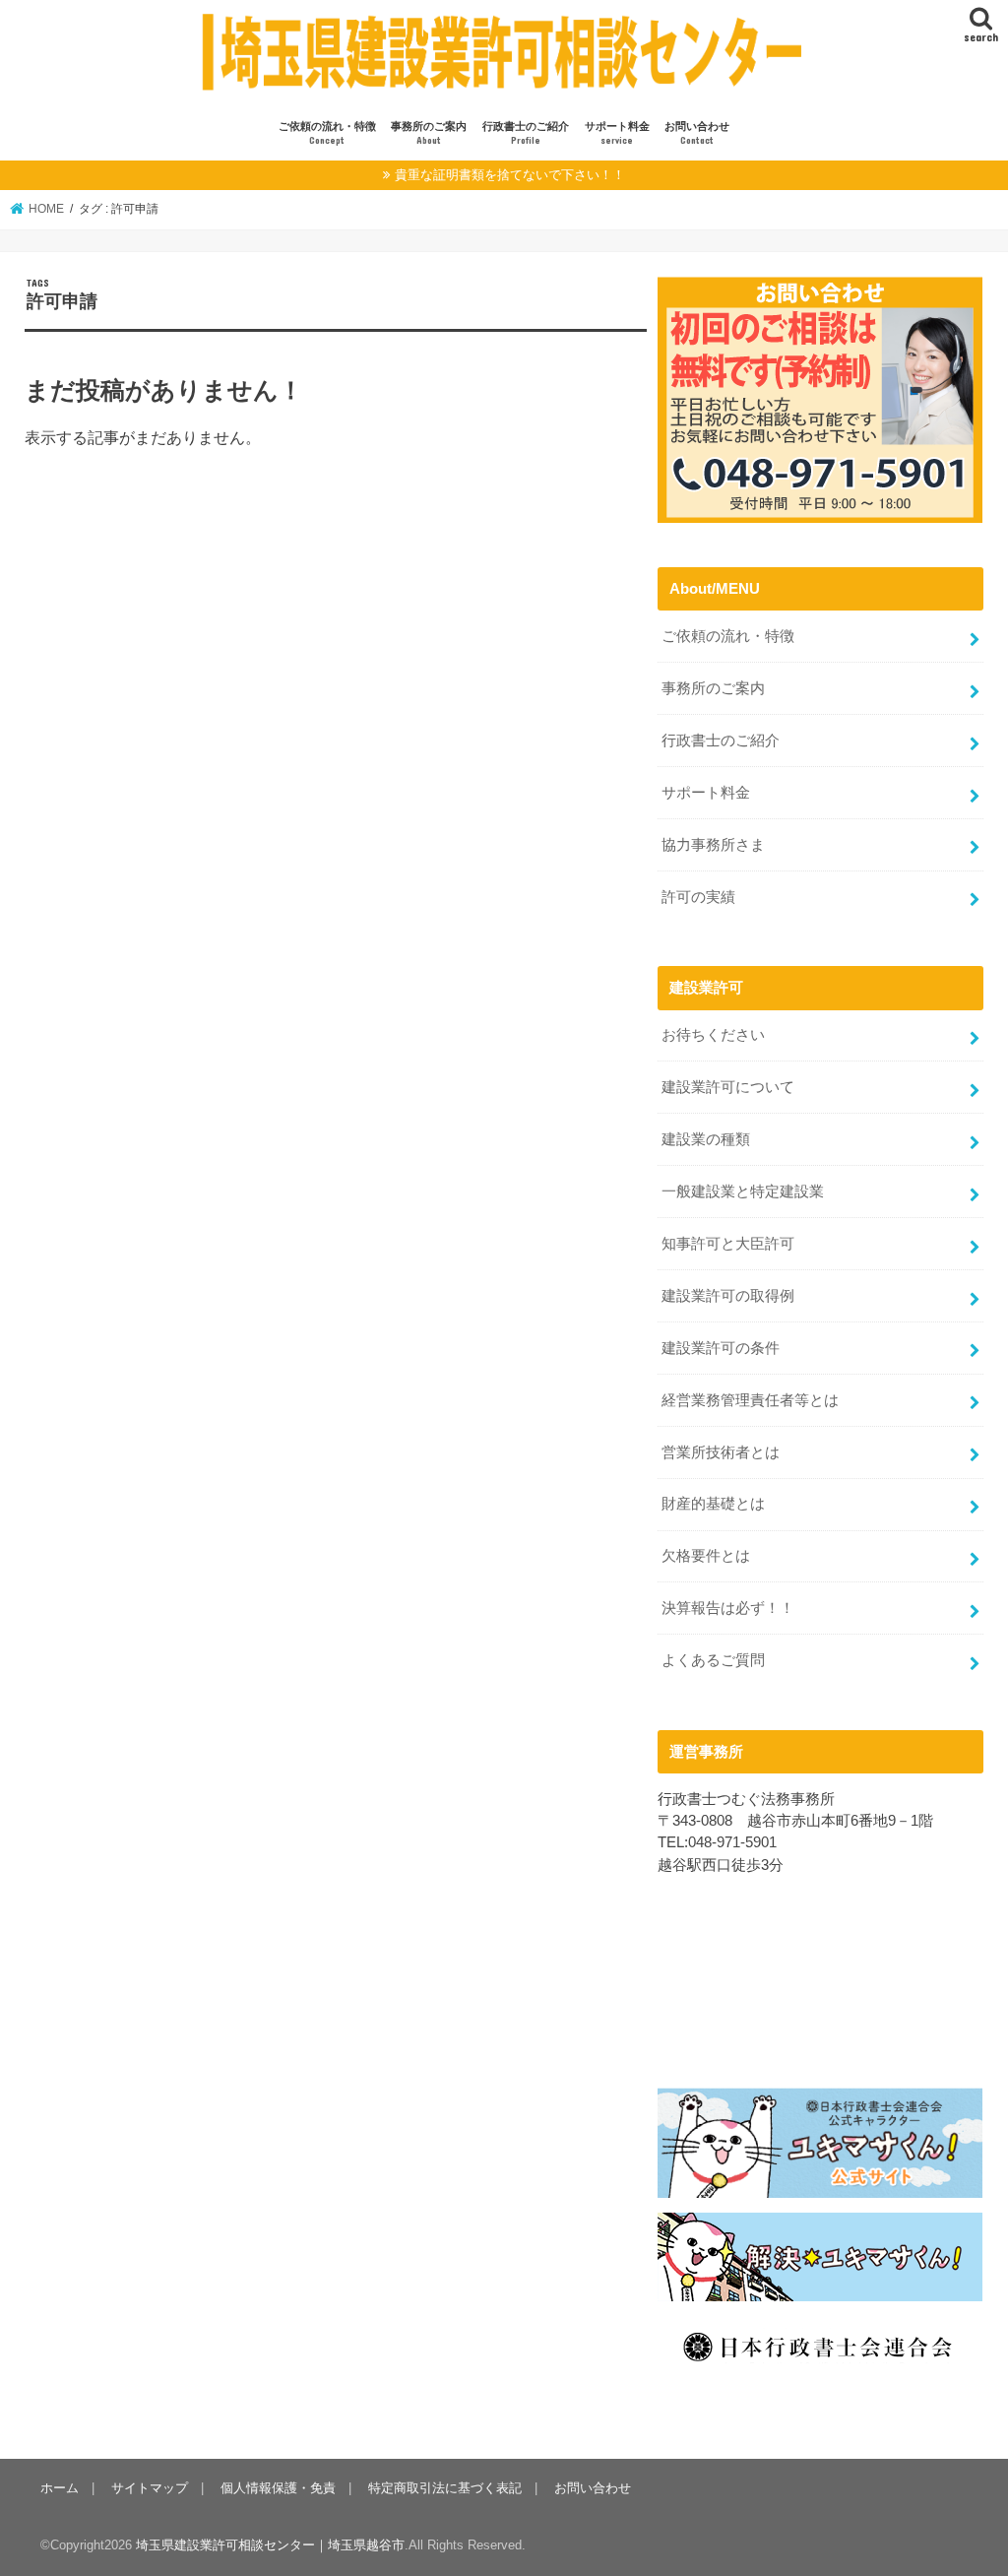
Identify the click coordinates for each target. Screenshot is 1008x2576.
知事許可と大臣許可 (728, 1244)
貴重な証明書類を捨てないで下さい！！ (510, 175)
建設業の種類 (706, 1139)
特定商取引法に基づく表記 (445, 2488)
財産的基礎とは (713, 1504)
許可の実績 (698, 897)
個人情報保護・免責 (278, 2488)
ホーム (60, 2488)
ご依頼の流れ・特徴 (327, 133)
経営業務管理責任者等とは (750, 1400)
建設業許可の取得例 (728, 1296)
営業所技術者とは (721, 1452)
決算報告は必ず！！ (728, 1608)
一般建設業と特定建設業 (743, 1191)
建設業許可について (728, 1087)
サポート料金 (617, 133)
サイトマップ (150, 2488)
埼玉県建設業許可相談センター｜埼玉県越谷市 (270, 2545)
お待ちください (713, 1035)
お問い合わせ (697, 133)
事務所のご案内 (429, 133)
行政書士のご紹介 (526, 133)
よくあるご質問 (713, 1660)
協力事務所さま (713, 845)
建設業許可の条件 (721, 1348)
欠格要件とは (706, 1556)
